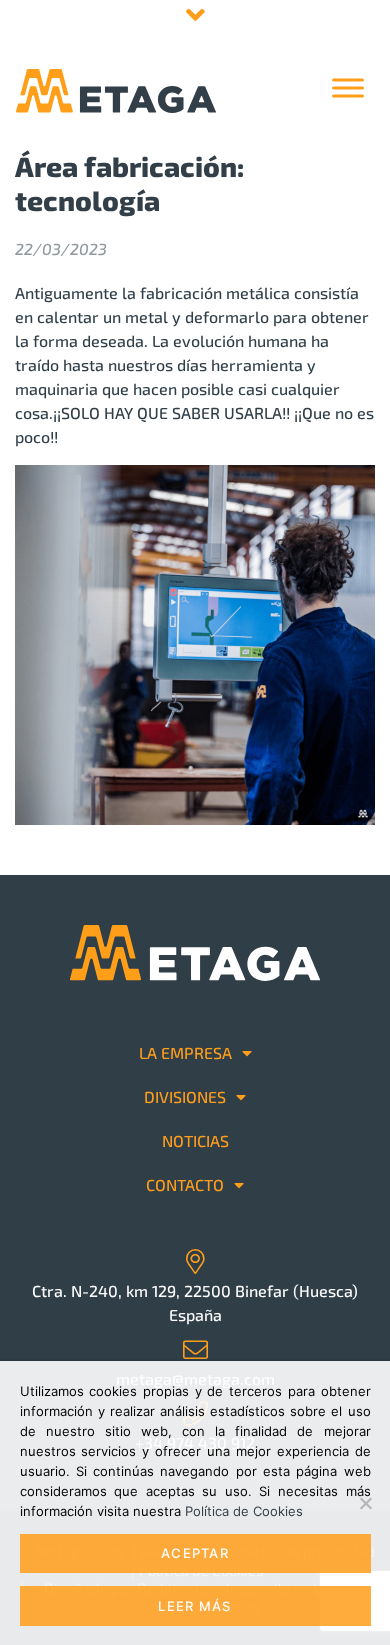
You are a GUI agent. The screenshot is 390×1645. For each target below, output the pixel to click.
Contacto (185, 1184)
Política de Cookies (244, 1511)
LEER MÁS (194, 1606)
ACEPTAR (195, 1553)
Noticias (195, 1140)
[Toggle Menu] (348, 87)
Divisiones (185, 1096)
